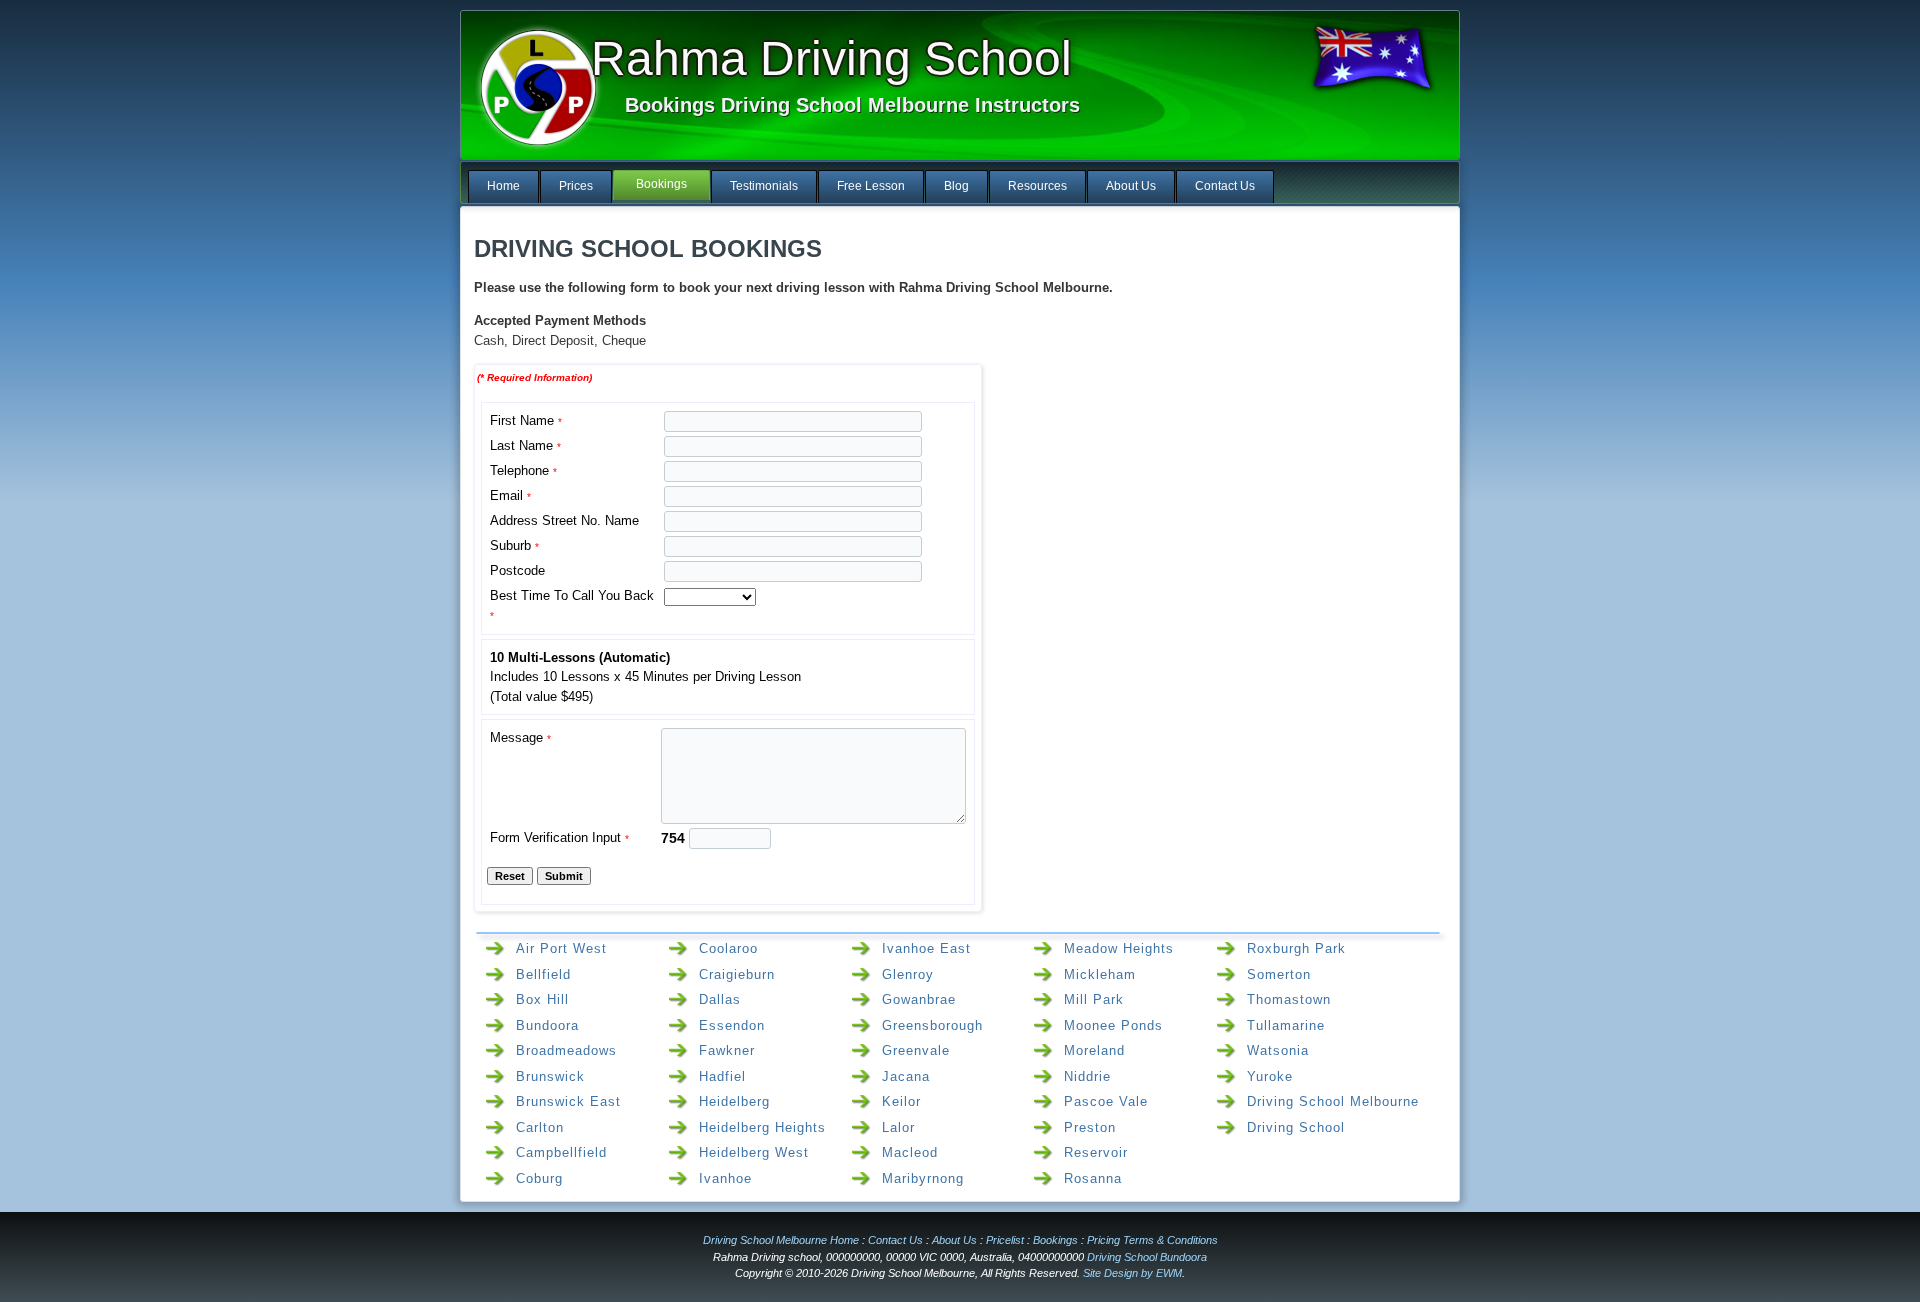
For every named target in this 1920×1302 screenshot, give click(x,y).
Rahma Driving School (831, 58)
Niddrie (1087, 1076)
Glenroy (908, 974)
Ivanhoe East (926, 948)
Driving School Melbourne (1333, 1101)
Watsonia (1278, 1050)
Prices (576, 186)
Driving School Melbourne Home (781, 1240)
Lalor (898, 1127)
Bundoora (547, 1025)
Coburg (539, 1178)
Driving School (1296, 1127)
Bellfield (543, 974)
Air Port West (561, 948)
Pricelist (1005, 1240)
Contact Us (1225, 186)
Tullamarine (1286, 1025)
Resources (1037, 186)
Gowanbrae (919, 999)
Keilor (901, 1101)
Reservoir (1096, 1152)
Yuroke (1270, 1076)
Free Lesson (871, 186)
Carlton (540, 1127)
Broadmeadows (566, 1050)
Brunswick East (568, 1101)
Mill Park (1094, 999)
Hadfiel (722, 1076)
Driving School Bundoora (1147, 1257)
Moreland (1094, 1050)
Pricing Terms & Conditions (1152, 1240)
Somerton (1279, 974)
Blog (956, 186)
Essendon (732, 1025)
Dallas (720, 999)
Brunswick (550, 1076)
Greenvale (916, 1050)
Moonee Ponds (1113, 1025)
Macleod (910, 1152)
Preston (1090, 1127)
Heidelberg (734, 1101)
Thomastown (1289, 999)
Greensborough (932, 1025)
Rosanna (1093, 1178)
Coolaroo (728, 948)
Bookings (661, 184)
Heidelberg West (754, 1152)
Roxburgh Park (1296, 948)
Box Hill (542, 999)
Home (503, 186)
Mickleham (1100, 974)
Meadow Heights (1119, 948)
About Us (1131, 186)
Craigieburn (737, 974)
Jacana (906, 1076)
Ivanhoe (725, 1178)
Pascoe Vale (1106, 1101)
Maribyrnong (923, 1178)
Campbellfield (561, 1152)
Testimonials (764, 186)
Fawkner (727, 1050)
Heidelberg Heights (762, 1127)
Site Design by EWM (1132, 1273)
